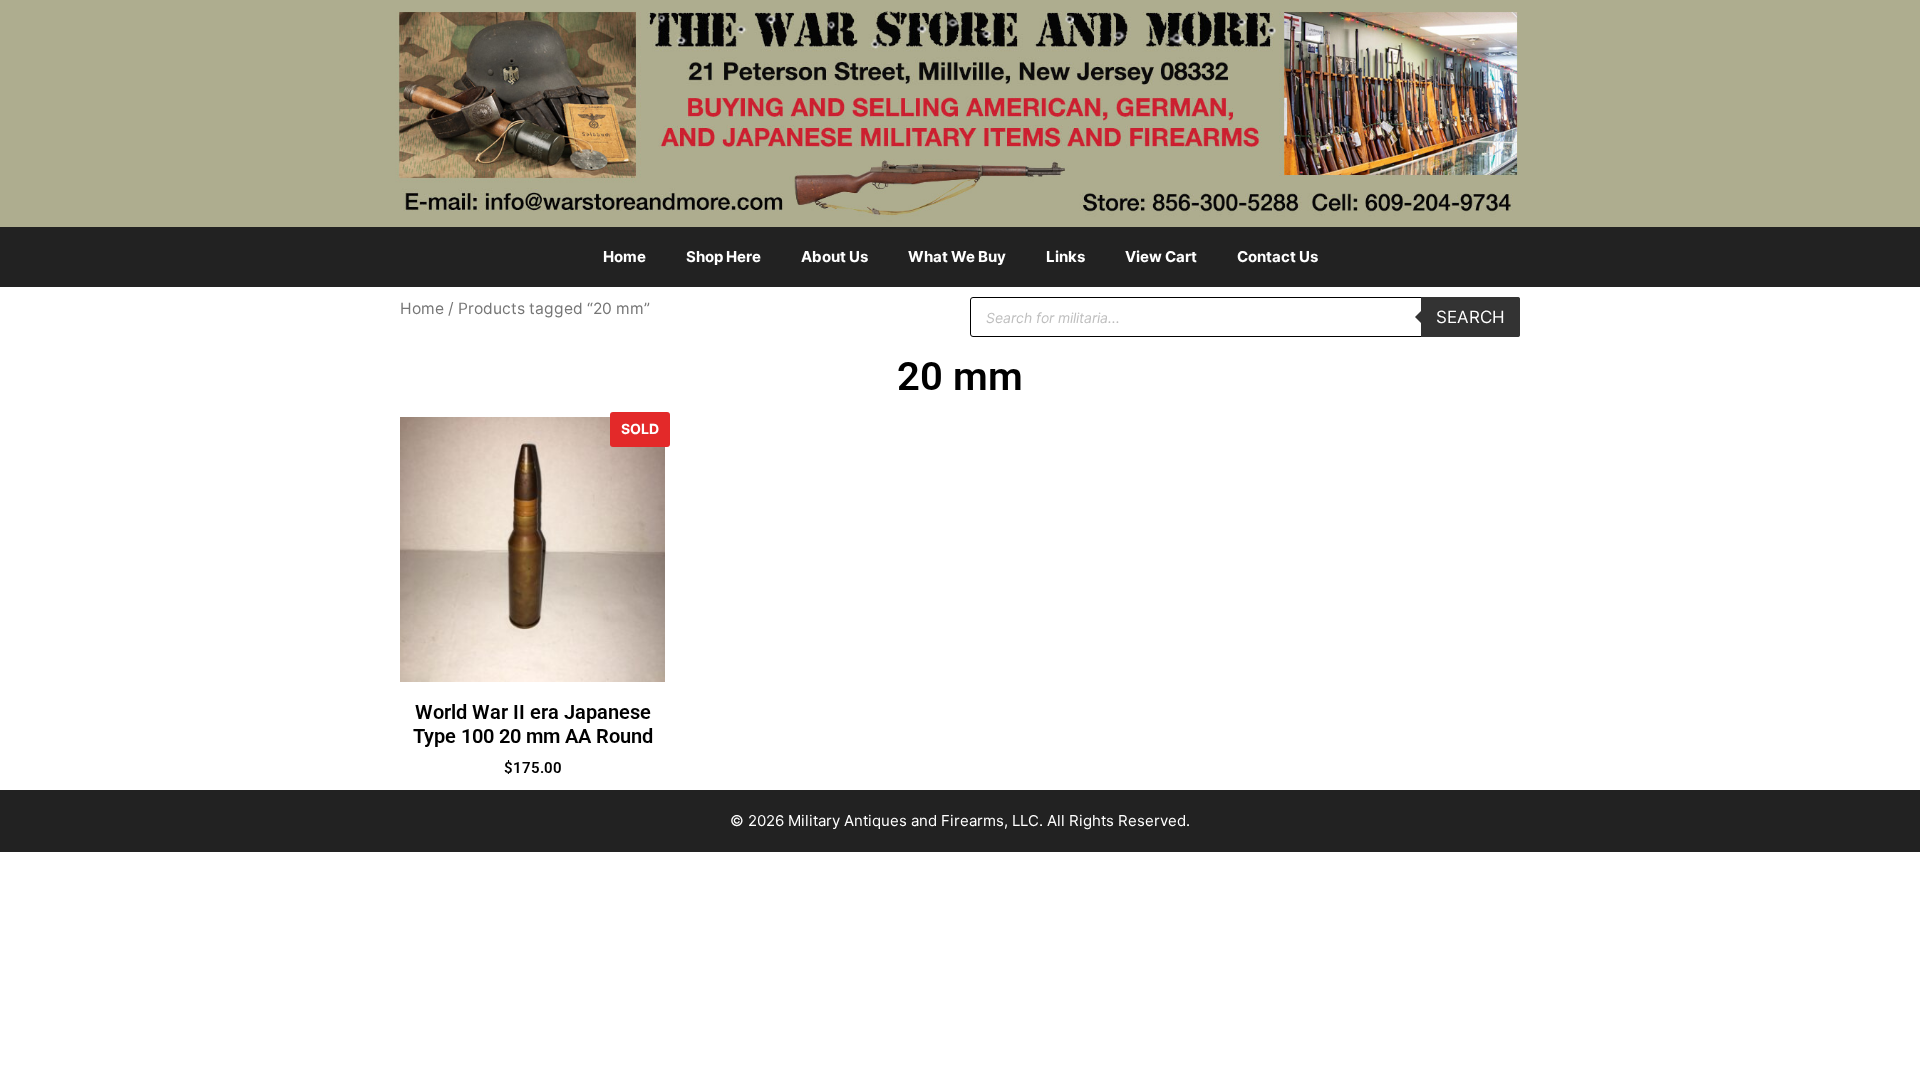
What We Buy (957, 256)
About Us (834, 256)
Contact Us (1277, 256)
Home (624, 256)
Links (1065, 256)
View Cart (1161, 256)
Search (1470, 317)
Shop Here (723, 256)
